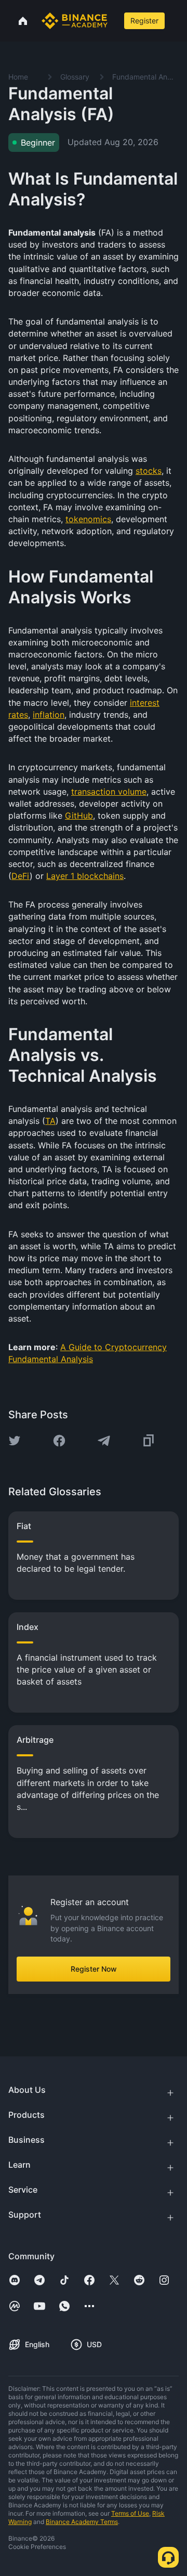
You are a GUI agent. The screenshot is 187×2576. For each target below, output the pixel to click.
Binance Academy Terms (82, 2522)
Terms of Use (130, 2513)
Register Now (94, 1969)
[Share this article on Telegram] (104, 1441)
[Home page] (75, 21)
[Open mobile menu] (177, 21)
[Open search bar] (115, 21)
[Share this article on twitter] (15, 1441)
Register (144, 21)
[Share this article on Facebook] (59, 1441)
